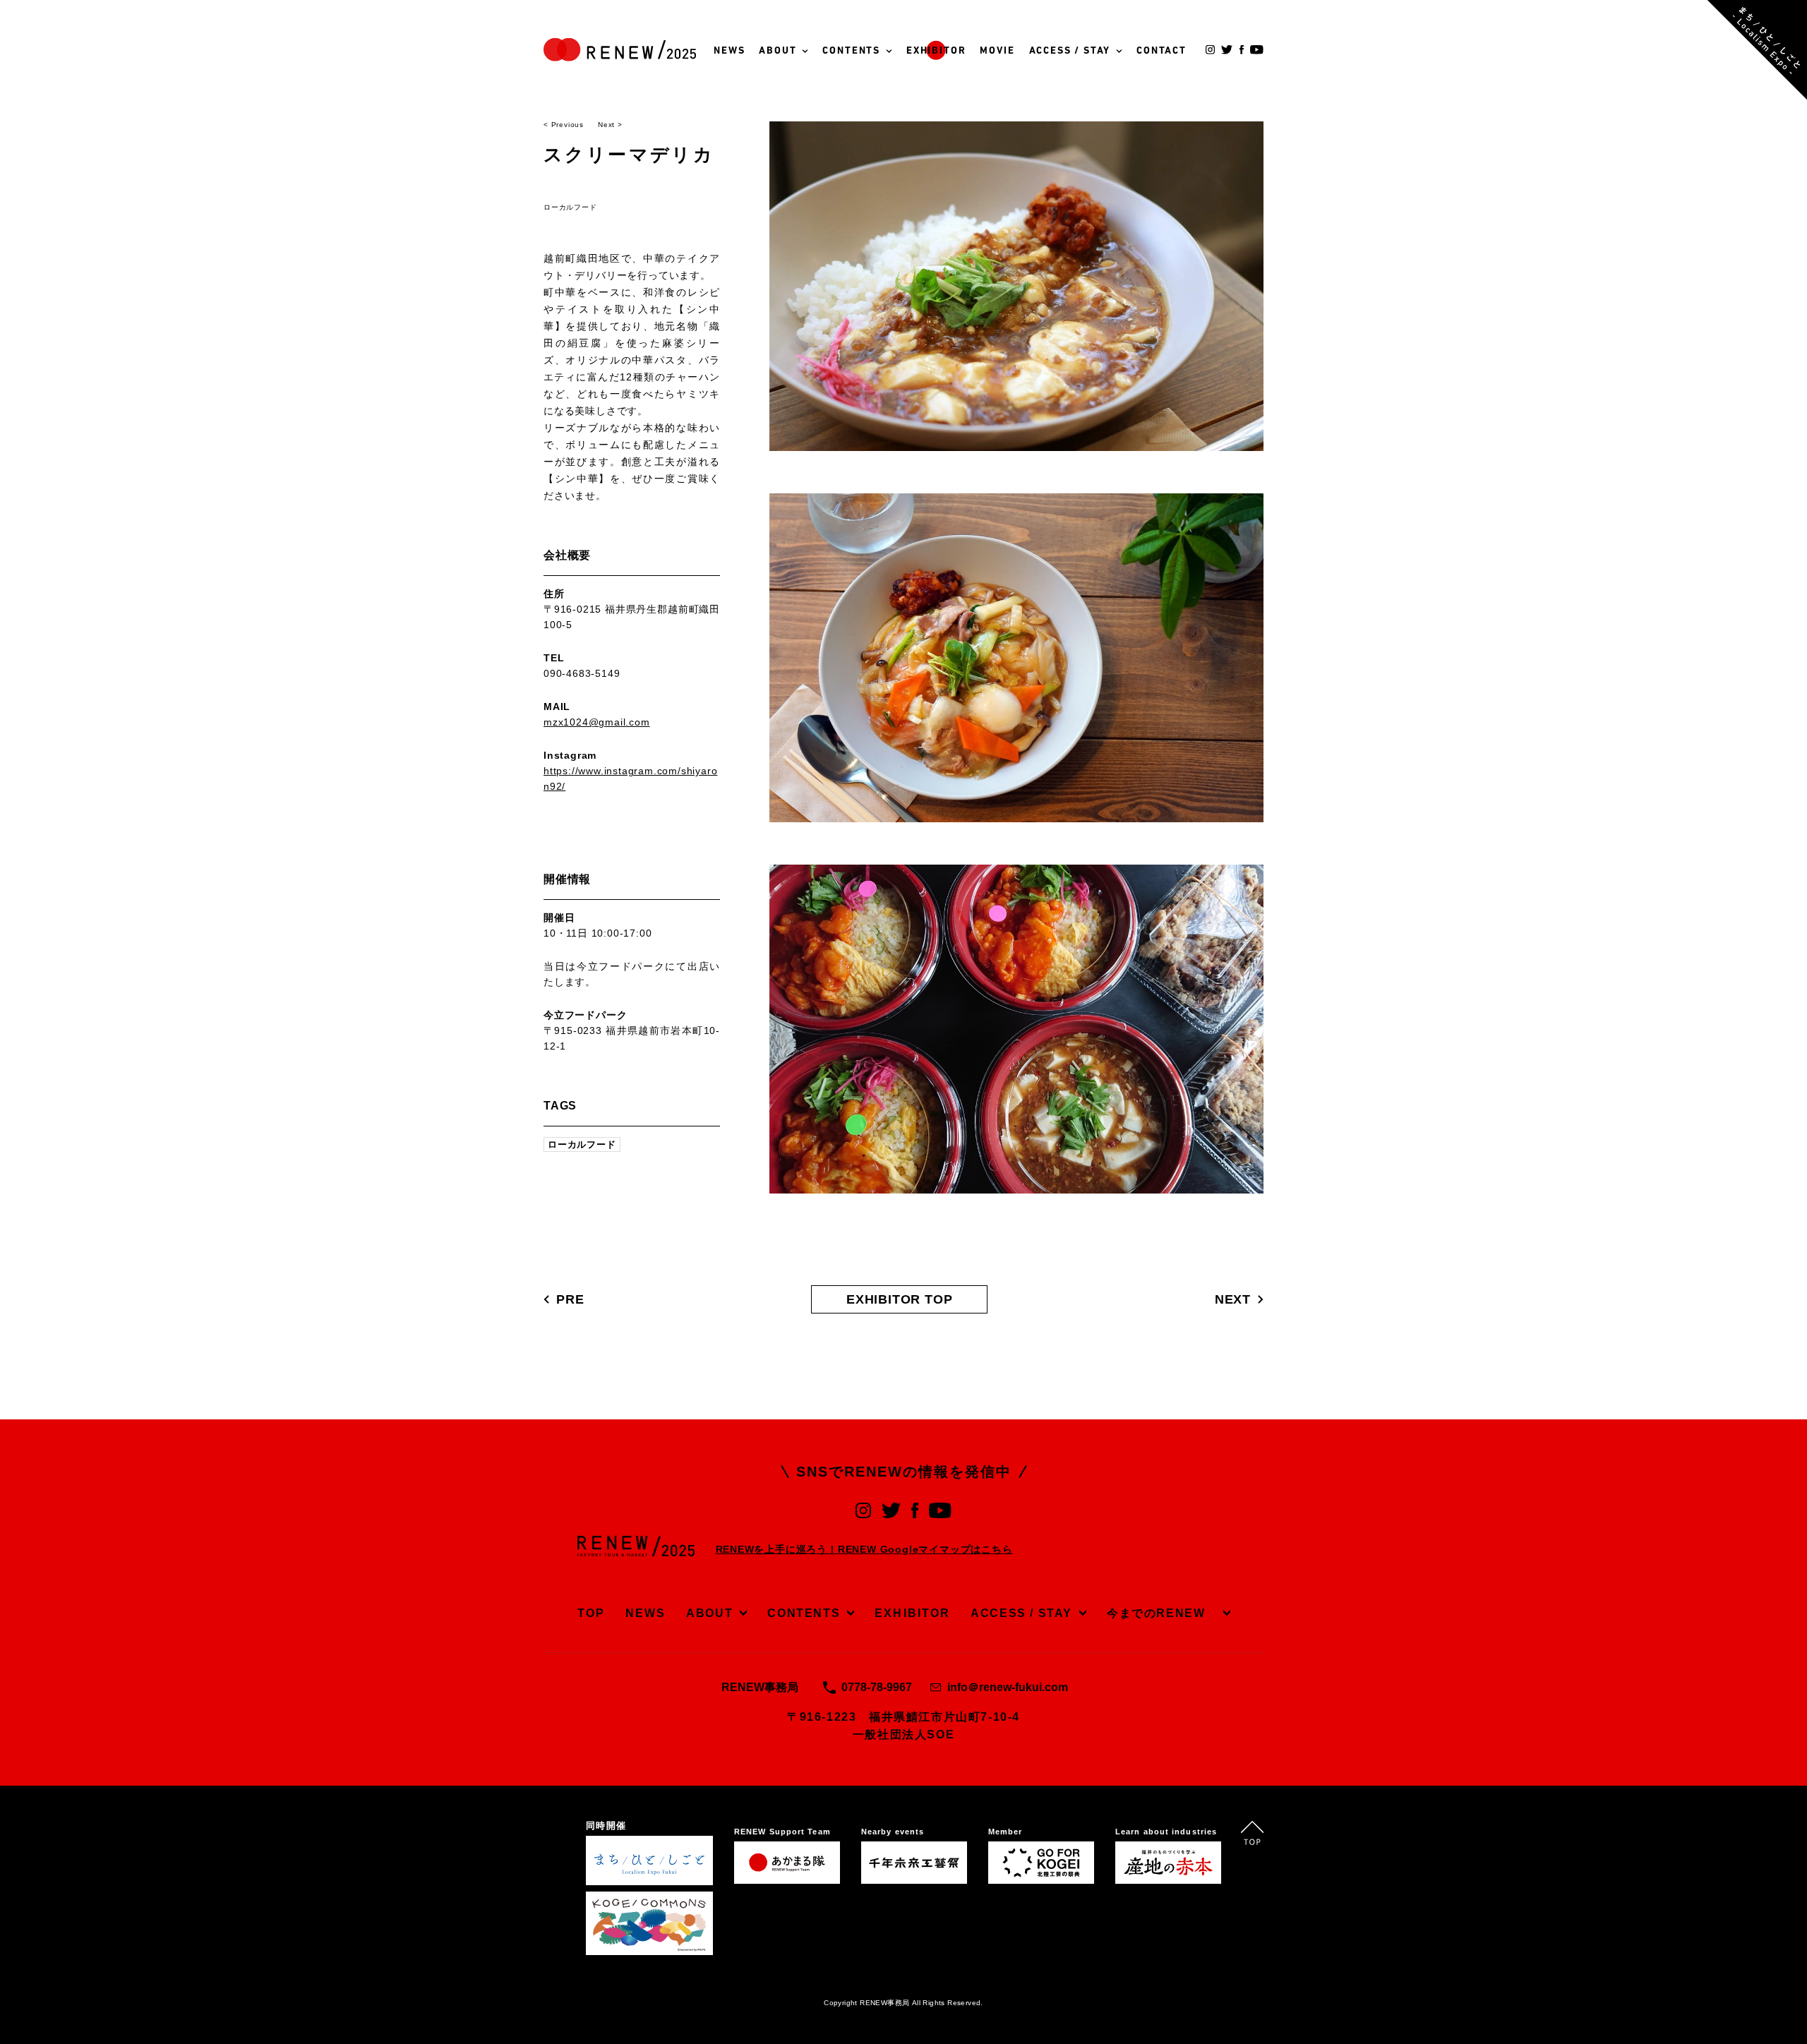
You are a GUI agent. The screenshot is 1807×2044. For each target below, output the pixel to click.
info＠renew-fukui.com (1008, 1687)
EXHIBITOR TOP (899, 1299)
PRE (570, 1299)
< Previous (564, 125)
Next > (610, 125)
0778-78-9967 (877, 1687)
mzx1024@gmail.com (597, 722)
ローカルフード (570, 207)
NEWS (729, 51)
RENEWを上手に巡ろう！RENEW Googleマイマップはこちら (864, 1549)
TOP (591, 1613)
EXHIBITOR (936, 51)
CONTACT (1161, 51)
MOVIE (997, 51)
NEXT (1233, 1299)
